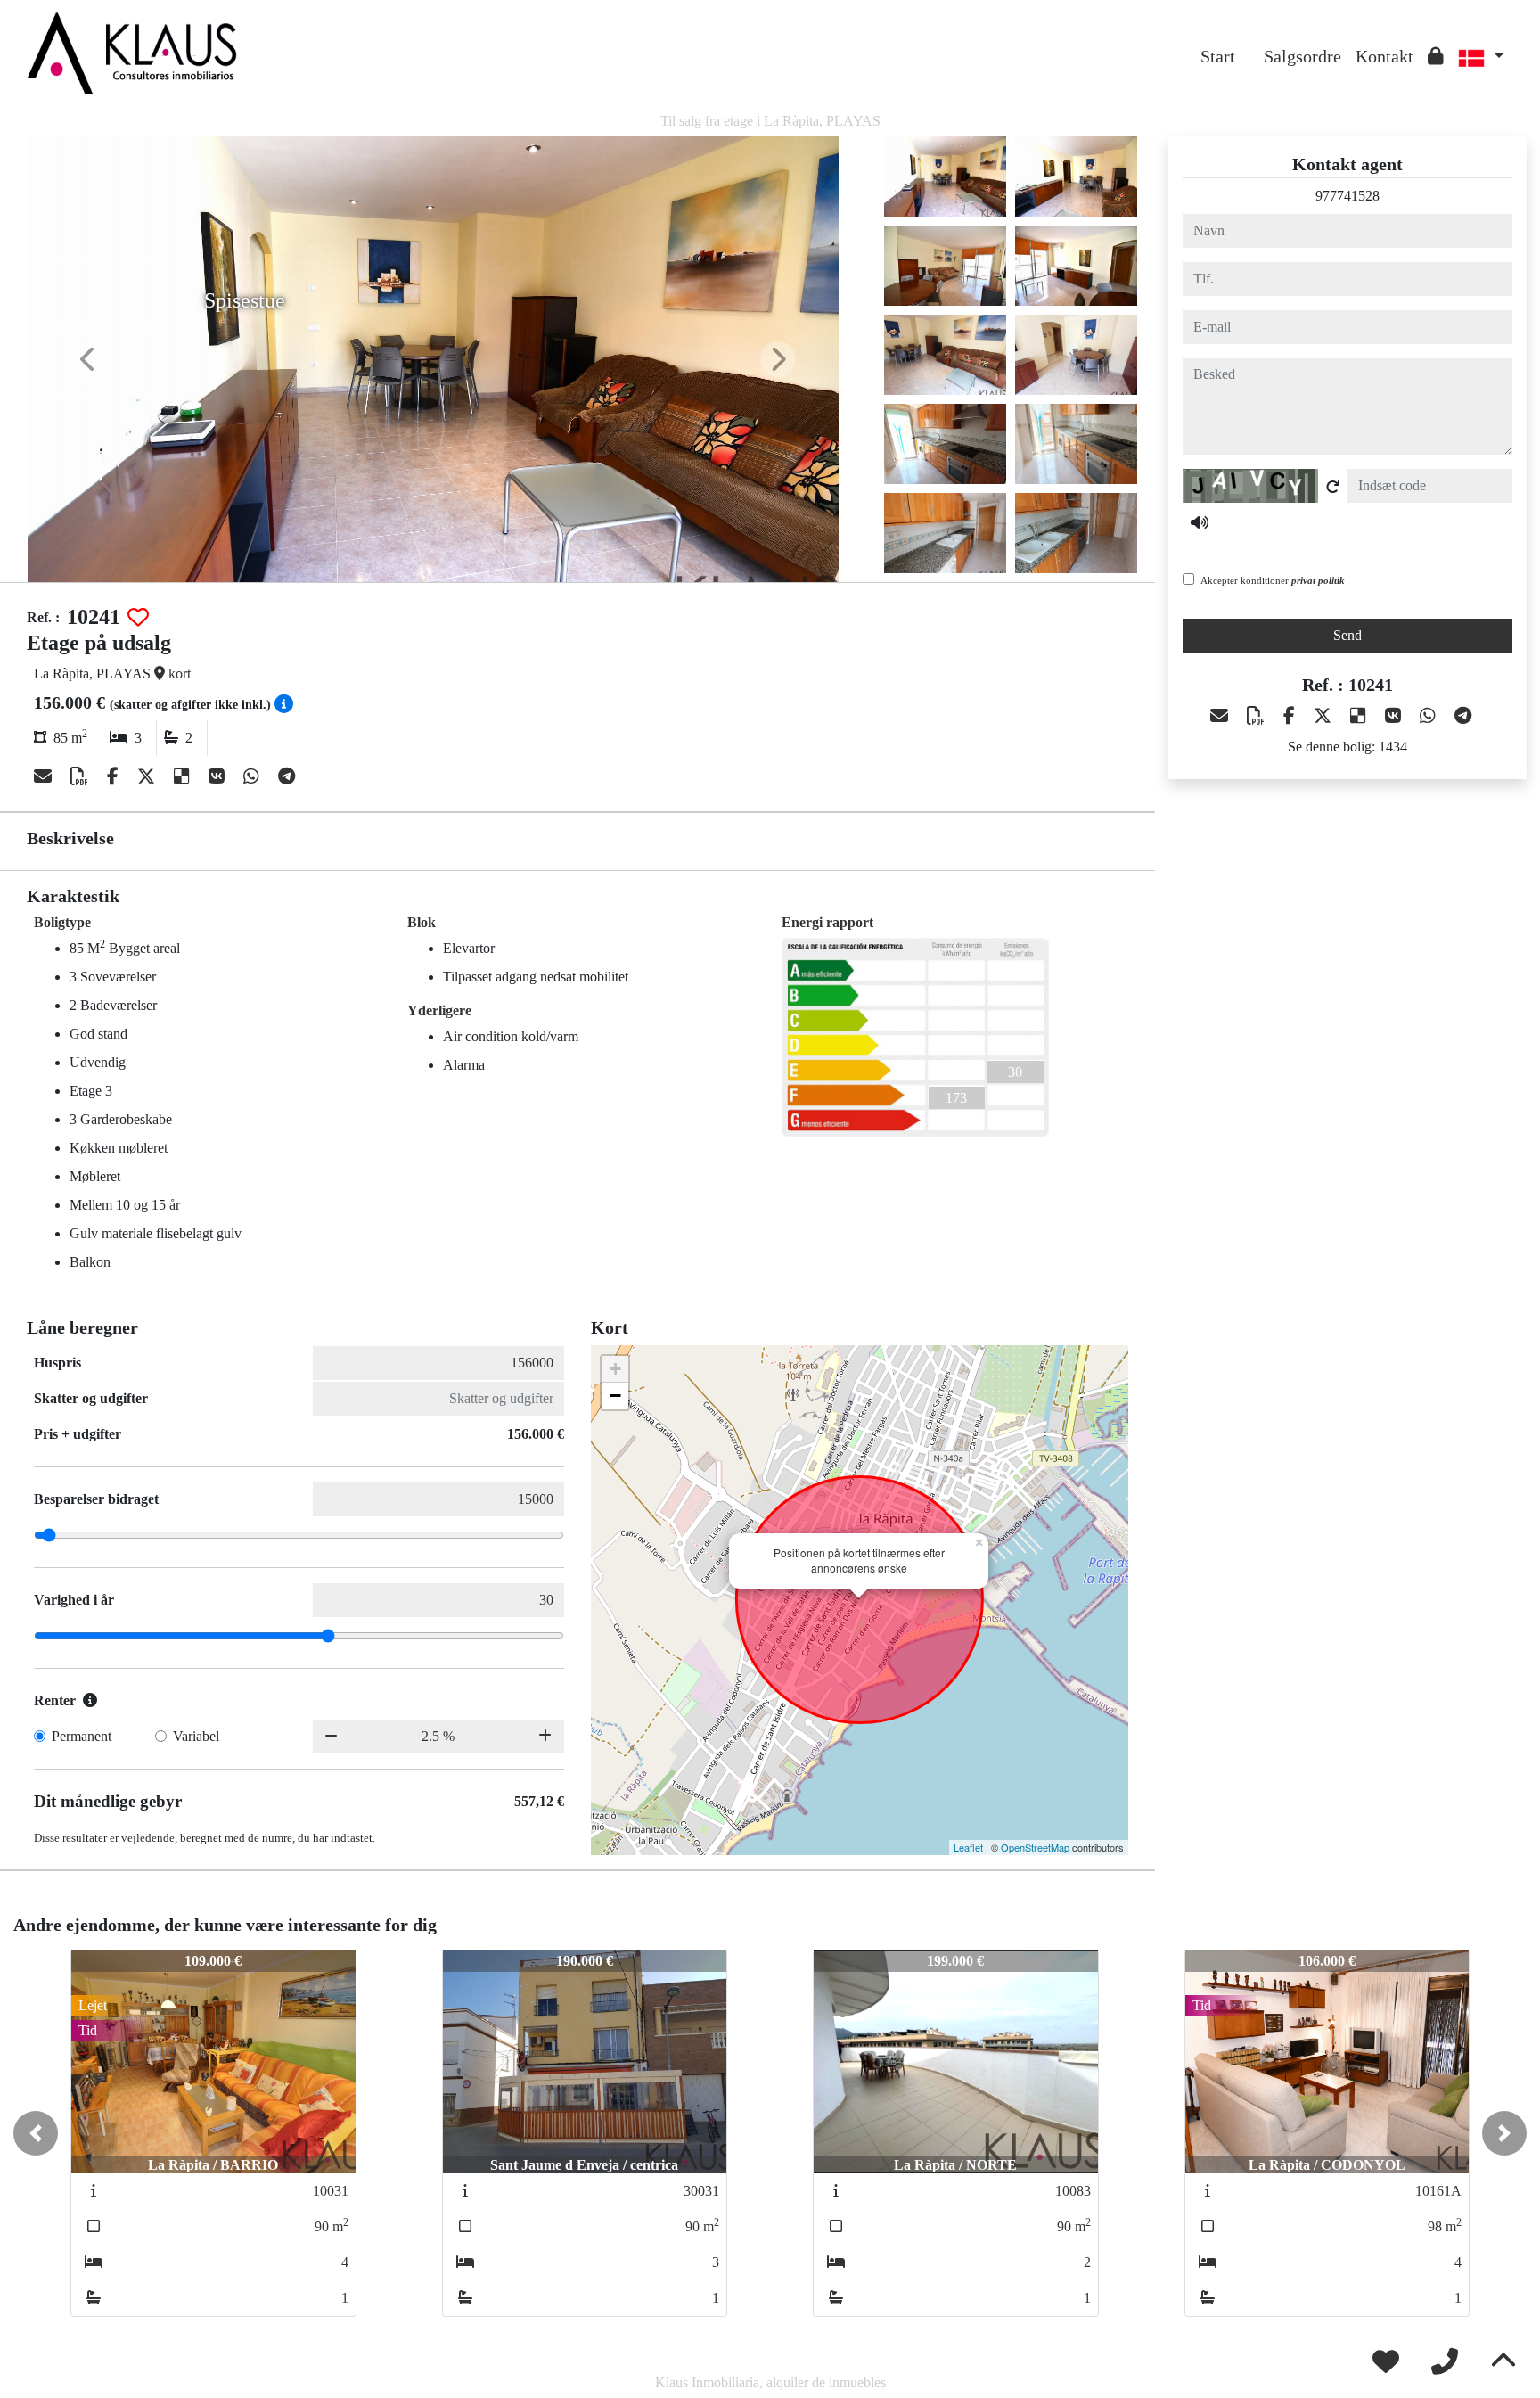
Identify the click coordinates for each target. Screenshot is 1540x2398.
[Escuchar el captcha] (1200, 522)
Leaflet (968, 1847)
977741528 (1347, 196)
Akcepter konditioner (1273, 580)
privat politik (1318, 580)
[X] (148, 776)
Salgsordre (1302, 56)
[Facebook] (115, 776)
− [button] (615, 1396)
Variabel (196, 1736)
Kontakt (1384, 56)
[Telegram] (287, 776)
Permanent (82, 1736)
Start (1218, 56)
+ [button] (615, 1369)
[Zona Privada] (1436, 56)
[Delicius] (184, 776)
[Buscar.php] (1249, 43)
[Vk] (219, 776)
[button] (36, 2133)
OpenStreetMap (1035, 1847)
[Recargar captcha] (1333, 487)
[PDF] (82, 776)
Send (1347, 635)
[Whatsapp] (254, 776)
